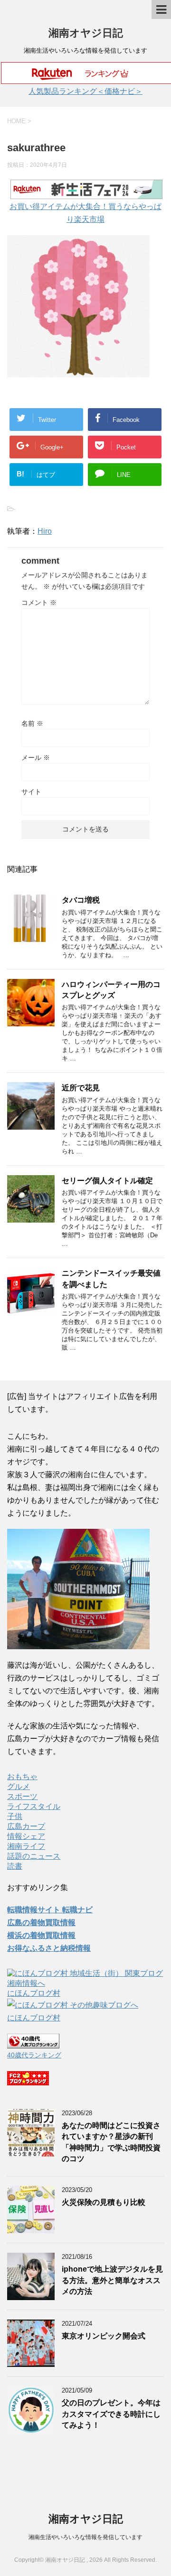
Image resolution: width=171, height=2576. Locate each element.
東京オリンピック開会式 (104, 2336)
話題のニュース (34, 1856)
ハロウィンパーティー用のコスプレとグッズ (111, 990)
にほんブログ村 (34, 1993)
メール (36, 758)
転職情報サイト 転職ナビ (50, 1910)
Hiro (45, 531)
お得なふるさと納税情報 (49, 1948)
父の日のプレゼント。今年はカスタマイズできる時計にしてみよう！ (111, 2414)
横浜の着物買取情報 (41, 1935)
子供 (15, 1816)
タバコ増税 (81, 900)
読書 (15, 1866)
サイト (31, 792)
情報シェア (26, 1836)
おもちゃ (22, 1777)
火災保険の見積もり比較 (104, 2202)
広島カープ (26, 1826)
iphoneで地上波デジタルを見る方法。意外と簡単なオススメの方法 (112, 2280)
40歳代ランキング (34, 2055)
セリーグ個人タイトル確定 (107, 1181)
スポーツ (22, 1796)
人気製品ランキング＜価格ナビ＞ (85, 91)
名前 (32, 723)
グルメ (19, 1786)
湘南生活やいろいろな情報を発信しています (85, 2537)
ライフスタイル (34, 1806)
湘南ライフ (26, 1846)
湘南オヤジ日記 (86, 33)
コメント (39, 603)
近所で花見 (81, 1088)
